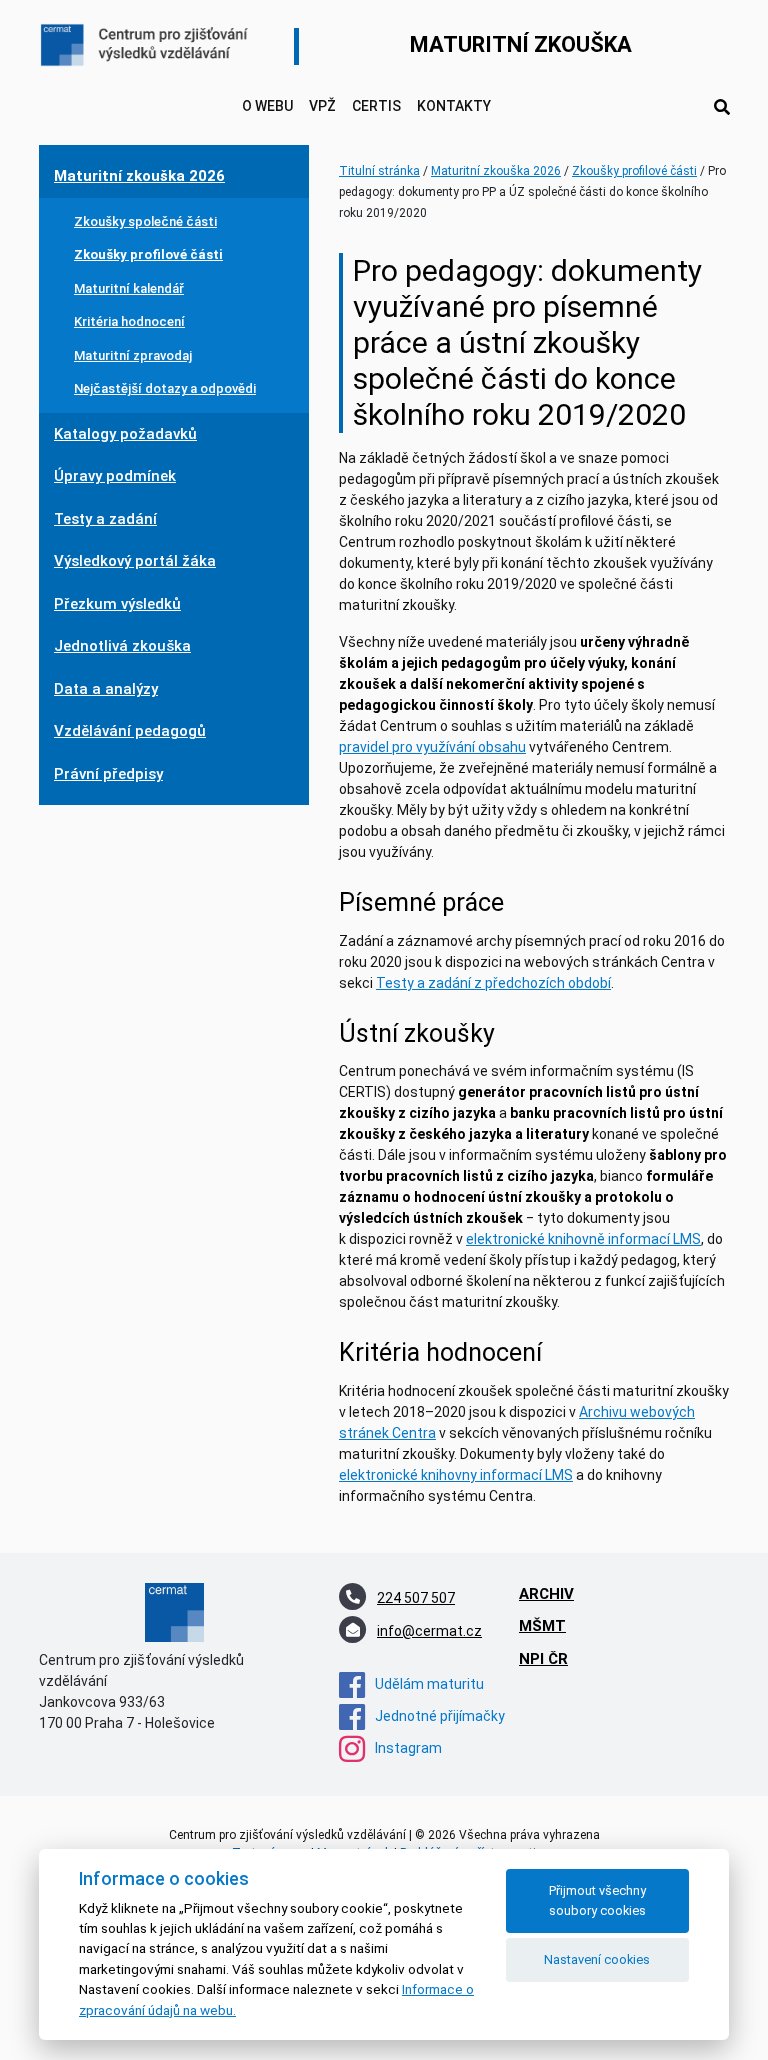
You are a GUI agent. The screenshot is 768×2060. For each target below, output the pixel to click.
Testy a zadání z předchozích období (493, 983)
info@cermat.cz (429, 1631)
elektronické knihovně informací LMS (583, 1239)
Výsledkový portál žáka (135, 561)
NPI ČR (543, 1659)
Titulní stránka (379, 171)
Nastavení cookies (597, 1959)
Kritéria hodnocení (129, 321)
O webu (267, 106)
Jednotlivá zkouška (122, 646)
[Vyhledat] (722, 108)
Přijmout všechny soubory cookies (597, 1900)
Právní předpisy (108, 774)
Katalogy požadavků (125, 434)
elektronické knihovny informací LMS (456, 1475)
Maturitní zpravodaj (133, 355)
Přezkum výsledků (117, 604)
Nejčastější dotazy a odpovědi (165, 388)
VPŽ (322, 106)
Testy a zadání (105, 519)
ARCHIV (546, 1594)
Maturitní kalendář (129, 288)
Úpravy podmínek (115, 476)
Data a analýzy (106, 689)
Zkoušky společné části (145, 221)
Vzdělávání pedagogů (130, 731)
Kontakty (454, 106)
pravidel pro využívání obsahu (432, 747)
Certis (376, 106)
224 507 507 (416, 1598)
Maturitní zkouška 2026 (139, 176)
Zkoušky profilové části (148, 254)
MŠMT (542, 1626)
